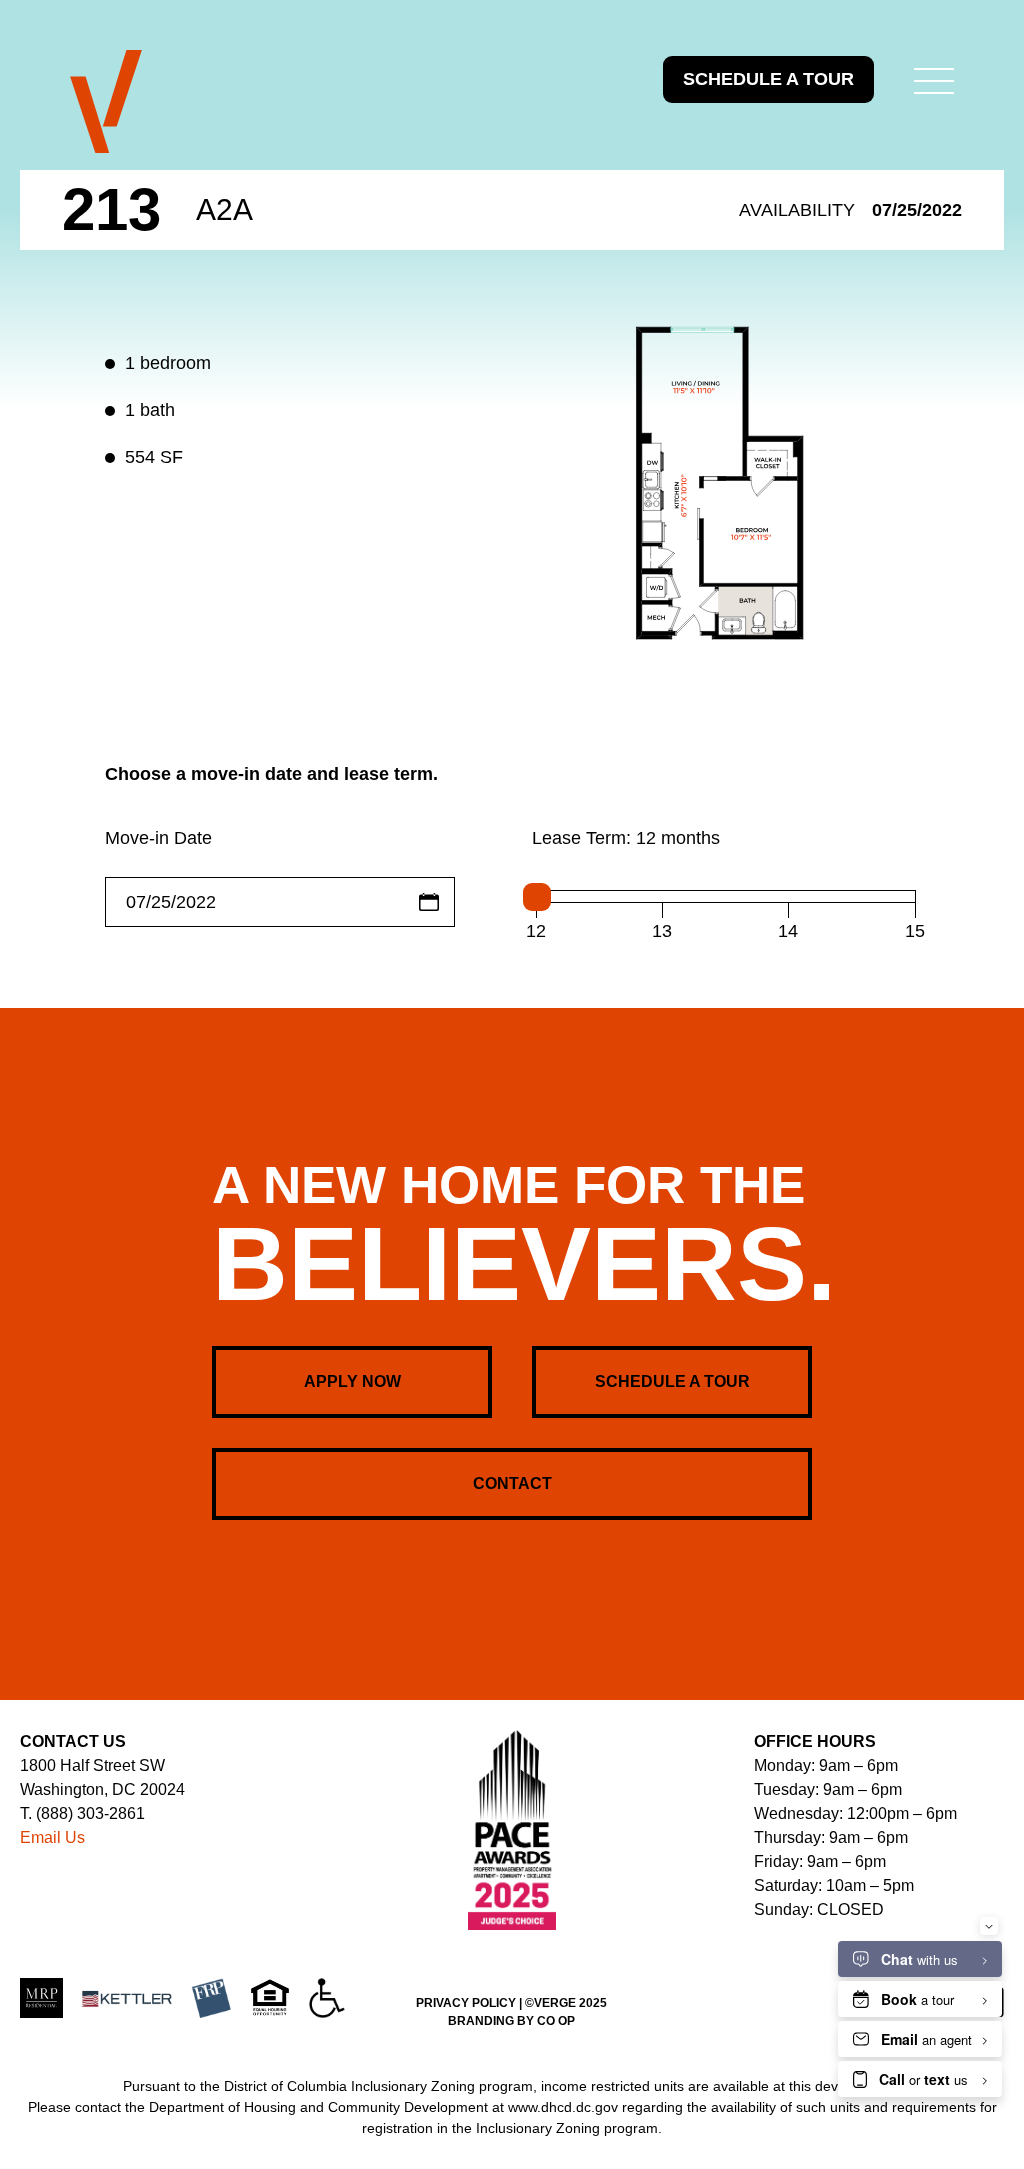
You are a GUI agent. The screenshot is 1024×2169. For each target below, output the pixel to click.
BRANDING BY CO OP (511, 2021)
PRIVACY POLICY (466, 2003)
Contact (512, 1483)
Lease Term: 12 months (626, 838)
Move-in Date (158, 838)
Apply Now (352, 1381)
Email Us (52, 1837)
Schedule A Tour (672, 1381)
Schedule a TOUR (768, 79)
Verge (106, 102)
